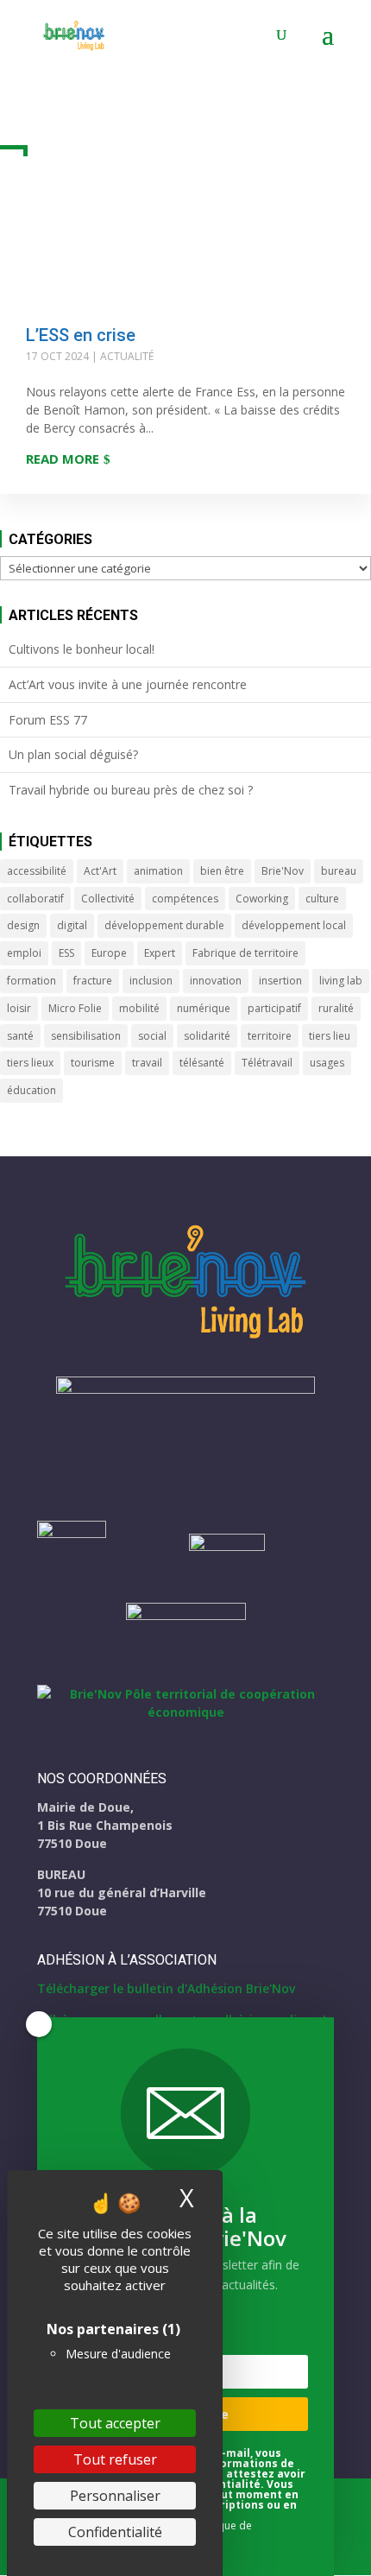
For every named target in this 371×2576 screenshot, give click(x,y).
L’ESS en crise (81, 335)
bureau (339, 871)
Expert (160, 953)
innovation (216, 981)
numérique (204, 1008)
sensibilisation (86, 1036)
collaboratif (35, 899)
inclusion (151, 981)
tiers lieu (330, 1036)
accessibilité (37, 871)
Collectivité (108, 899)
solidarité (207, 1036)
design (23, 925)
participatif (274, 1008)
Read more (63, 459)
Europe (109, 953)
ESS (66, 953)
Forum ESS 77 (48, 720)
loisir (19, 1008)
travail (147, 1063)
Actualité (127, 356)
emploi (24, 953)
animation (158, 871)
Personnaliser (115, 2496)
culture (322, 899)
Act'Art (100, 871)
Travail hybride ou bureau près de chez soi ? (131, 790)
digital (72, 925)
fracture (93, 981)
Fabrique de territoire (245, 953)
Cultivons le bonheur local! (82, 649)
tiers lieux (30, 1063)
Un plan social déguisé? (73, 754)
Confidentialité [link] (115, 2532)
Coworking (262, 899)
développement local (294, 925)
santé (20, 1036)
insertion (280, 981)
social (152, 1036)
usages (327, 1063)
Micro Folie (75, 1008)
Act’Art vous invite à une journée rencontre (128, 684)
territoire (270, 1036)
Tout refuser (115, 2459)
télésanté (202, 1063)
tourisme (93, 1063)
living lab (341, 981)
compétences (185, 899)
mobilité (139, 1008)
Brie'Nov (283, 871)
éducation (31, 1090)
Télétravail (267, 1063)
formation (31, 981)
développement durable (164, 925)
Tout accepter (115, 2423)
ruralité (336, 1008)
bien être (222, 871)
